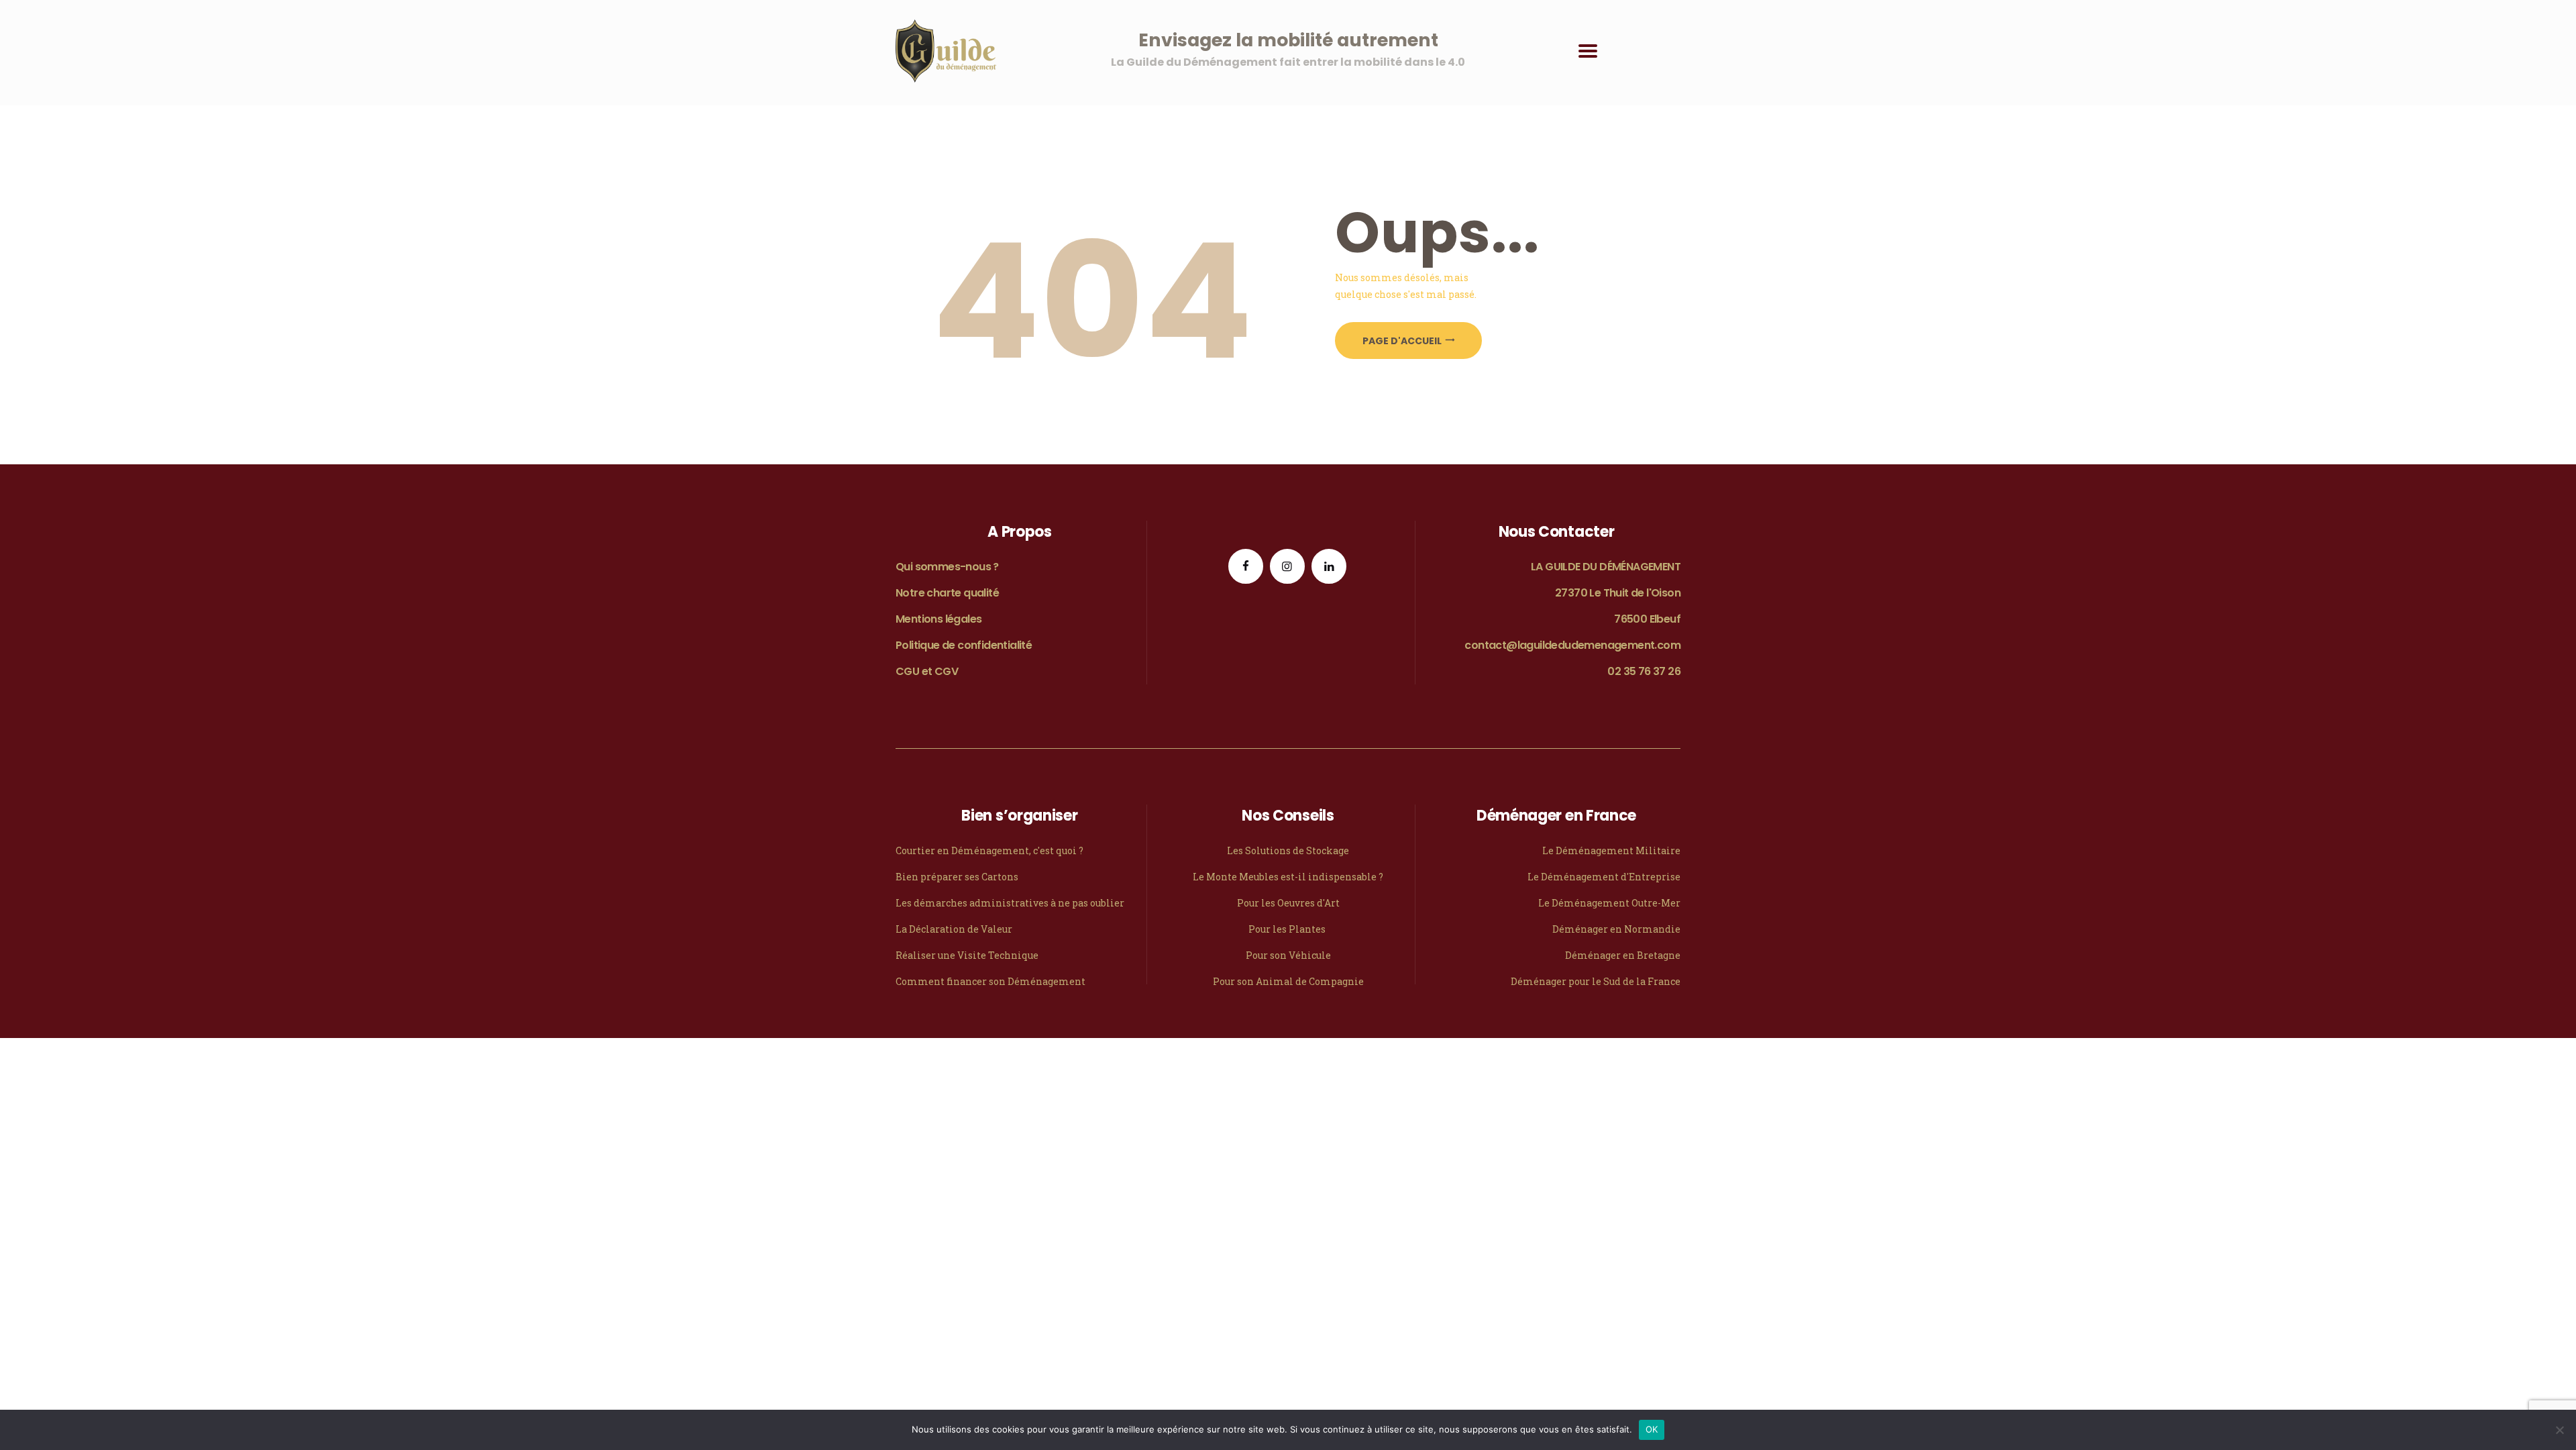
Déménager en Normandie (1616, 929)
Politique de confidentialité (964, 645)
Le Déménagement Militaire (1611, 850)
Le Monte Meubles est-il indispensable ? (1288, 877)
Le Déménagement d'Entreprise (1604, 877)
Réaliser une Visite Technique (967, 955)
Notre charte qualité (947, 593)
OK (1652, 1429)
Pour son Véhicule (1288, 955)
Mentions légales (938, 619)
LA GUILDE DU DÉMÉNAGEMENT (1606, 567)
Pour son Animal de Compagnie (1288, 981)
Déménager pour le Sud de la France (1596, 981)
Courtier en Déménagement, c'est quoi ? (989, 850)
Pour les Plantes (1288, 929)
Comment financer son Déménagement (990, 981)
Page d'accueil (1402, 341)
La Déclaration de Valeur (954, 929)
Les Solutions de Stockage (1288, 850)
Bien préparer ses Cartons (957, 877)
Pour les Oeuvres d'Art (1288, 903)
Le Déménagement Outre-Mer (1609, 903)
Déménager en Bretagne (1623, 955)
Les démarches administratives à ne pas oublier (1010, 903)
